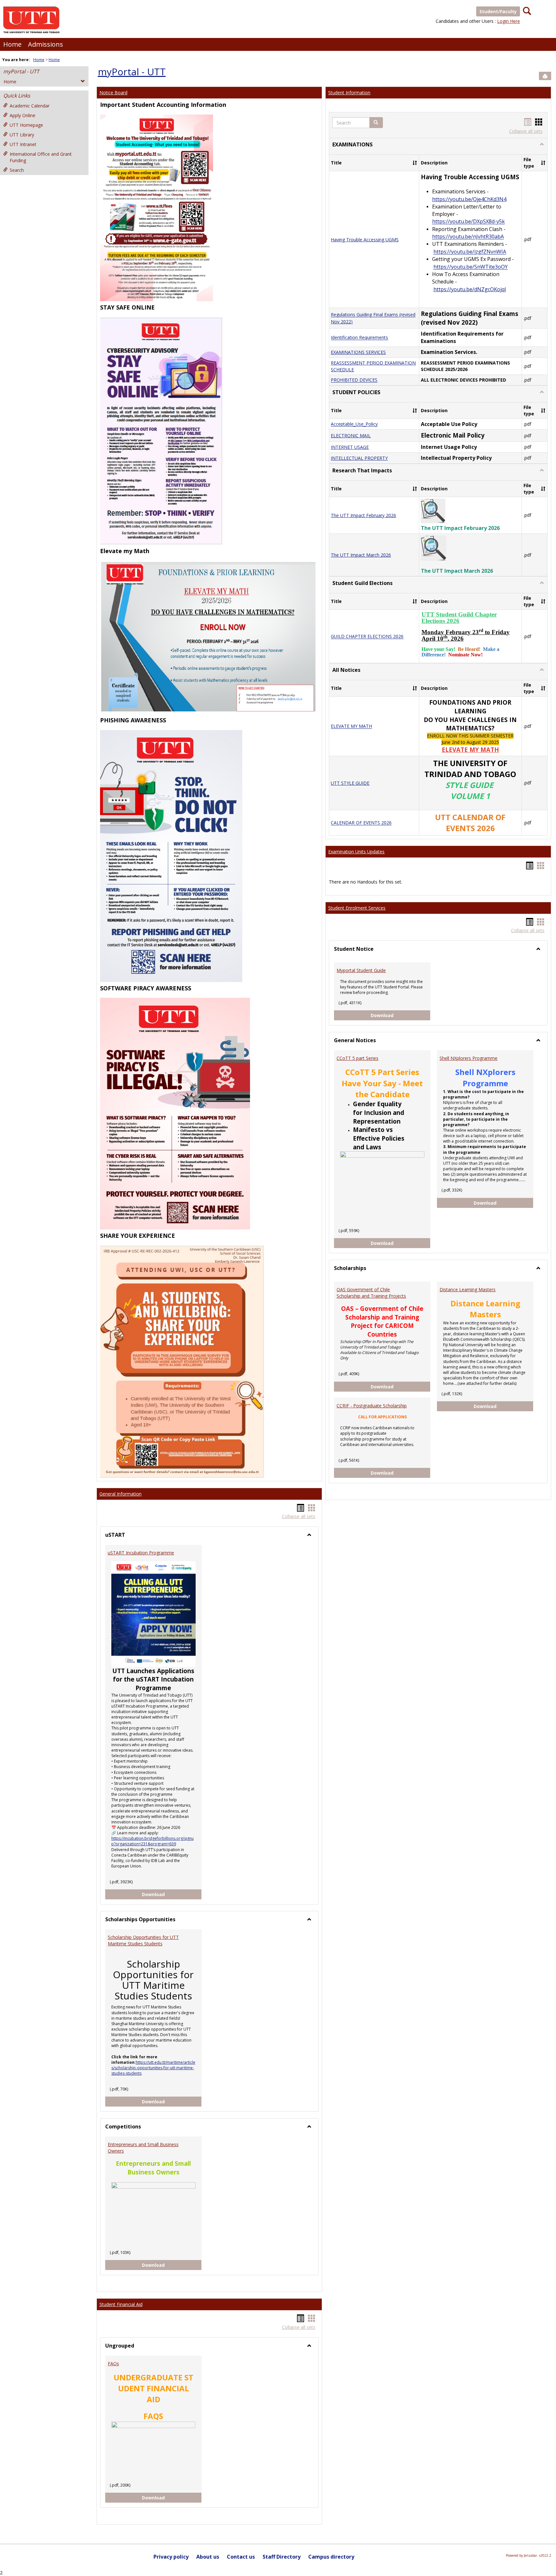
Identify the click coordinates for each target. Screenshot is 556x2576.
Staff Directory (282, 2557)
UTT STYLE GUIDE (350, 783)
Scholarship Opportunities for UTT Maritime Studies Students (143, 1940)
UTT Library (22, 135)
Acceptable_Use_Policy (354, 424)
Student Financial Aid (121, 2304)
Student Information (349, 93)
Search (17, 170)
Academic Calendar (30, 106)
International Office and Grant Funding (41, 157)
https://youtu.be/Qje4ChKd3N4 (469, 199)
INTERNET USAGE (350, 447)
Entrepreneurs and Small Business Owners (143, 2148)
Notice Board (113, 93)
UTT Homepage (26, 125)
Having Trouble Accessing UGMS (365, 240)
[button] (376, 123)
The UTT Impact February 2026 (363, 515)
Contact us (241, 2557)
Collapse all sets (299, 1516)
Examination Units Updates (356, 852)
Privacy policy (171, 2557)
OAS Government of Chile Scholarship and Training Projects (371, 1293)
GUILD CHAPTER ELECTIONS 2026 (367, 637)
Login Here (509, 21)
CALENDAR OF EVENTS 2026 (361, 823)
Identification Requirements (359, 338)
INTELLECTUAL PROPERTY (359, 458)
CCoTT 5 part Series (357, 1058)
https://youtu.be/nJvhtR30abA (468, 237)
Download (172, 1894)
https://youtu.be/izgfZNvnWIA (470, 252)
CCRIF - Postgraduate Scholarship (372, 1406)
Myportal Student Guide (361, 970)
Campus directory (331, 2557)
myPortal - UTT (21, 71)
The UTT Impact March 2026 (361, 555)
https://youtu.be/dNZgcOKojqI (470, 289)
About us (208, 2557)
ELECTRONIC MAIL (351, 436)
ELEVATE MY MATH (351, 726)
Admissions (46, 44)
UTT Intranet (23, 144)
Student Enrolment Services (357, 908)
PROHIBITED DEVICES (354, 380)
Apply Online (23, 115)
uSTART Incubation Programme (141, 1553)
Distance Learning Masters (468, 1289)
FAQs (113, 2363)
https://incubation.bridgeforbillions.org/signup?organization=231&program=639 (153, 1841)
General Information (120, 1494)
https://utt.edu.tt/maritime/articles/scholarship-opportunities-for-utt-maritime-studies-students (153, 2068)
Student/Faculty (498, 11)
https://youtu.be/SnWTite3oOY (471, 267)
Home (12, 44)
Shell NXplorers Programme (468, 1058)
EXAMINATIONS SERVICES (358, 352)
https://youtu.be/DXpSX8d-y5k (468, 222)
